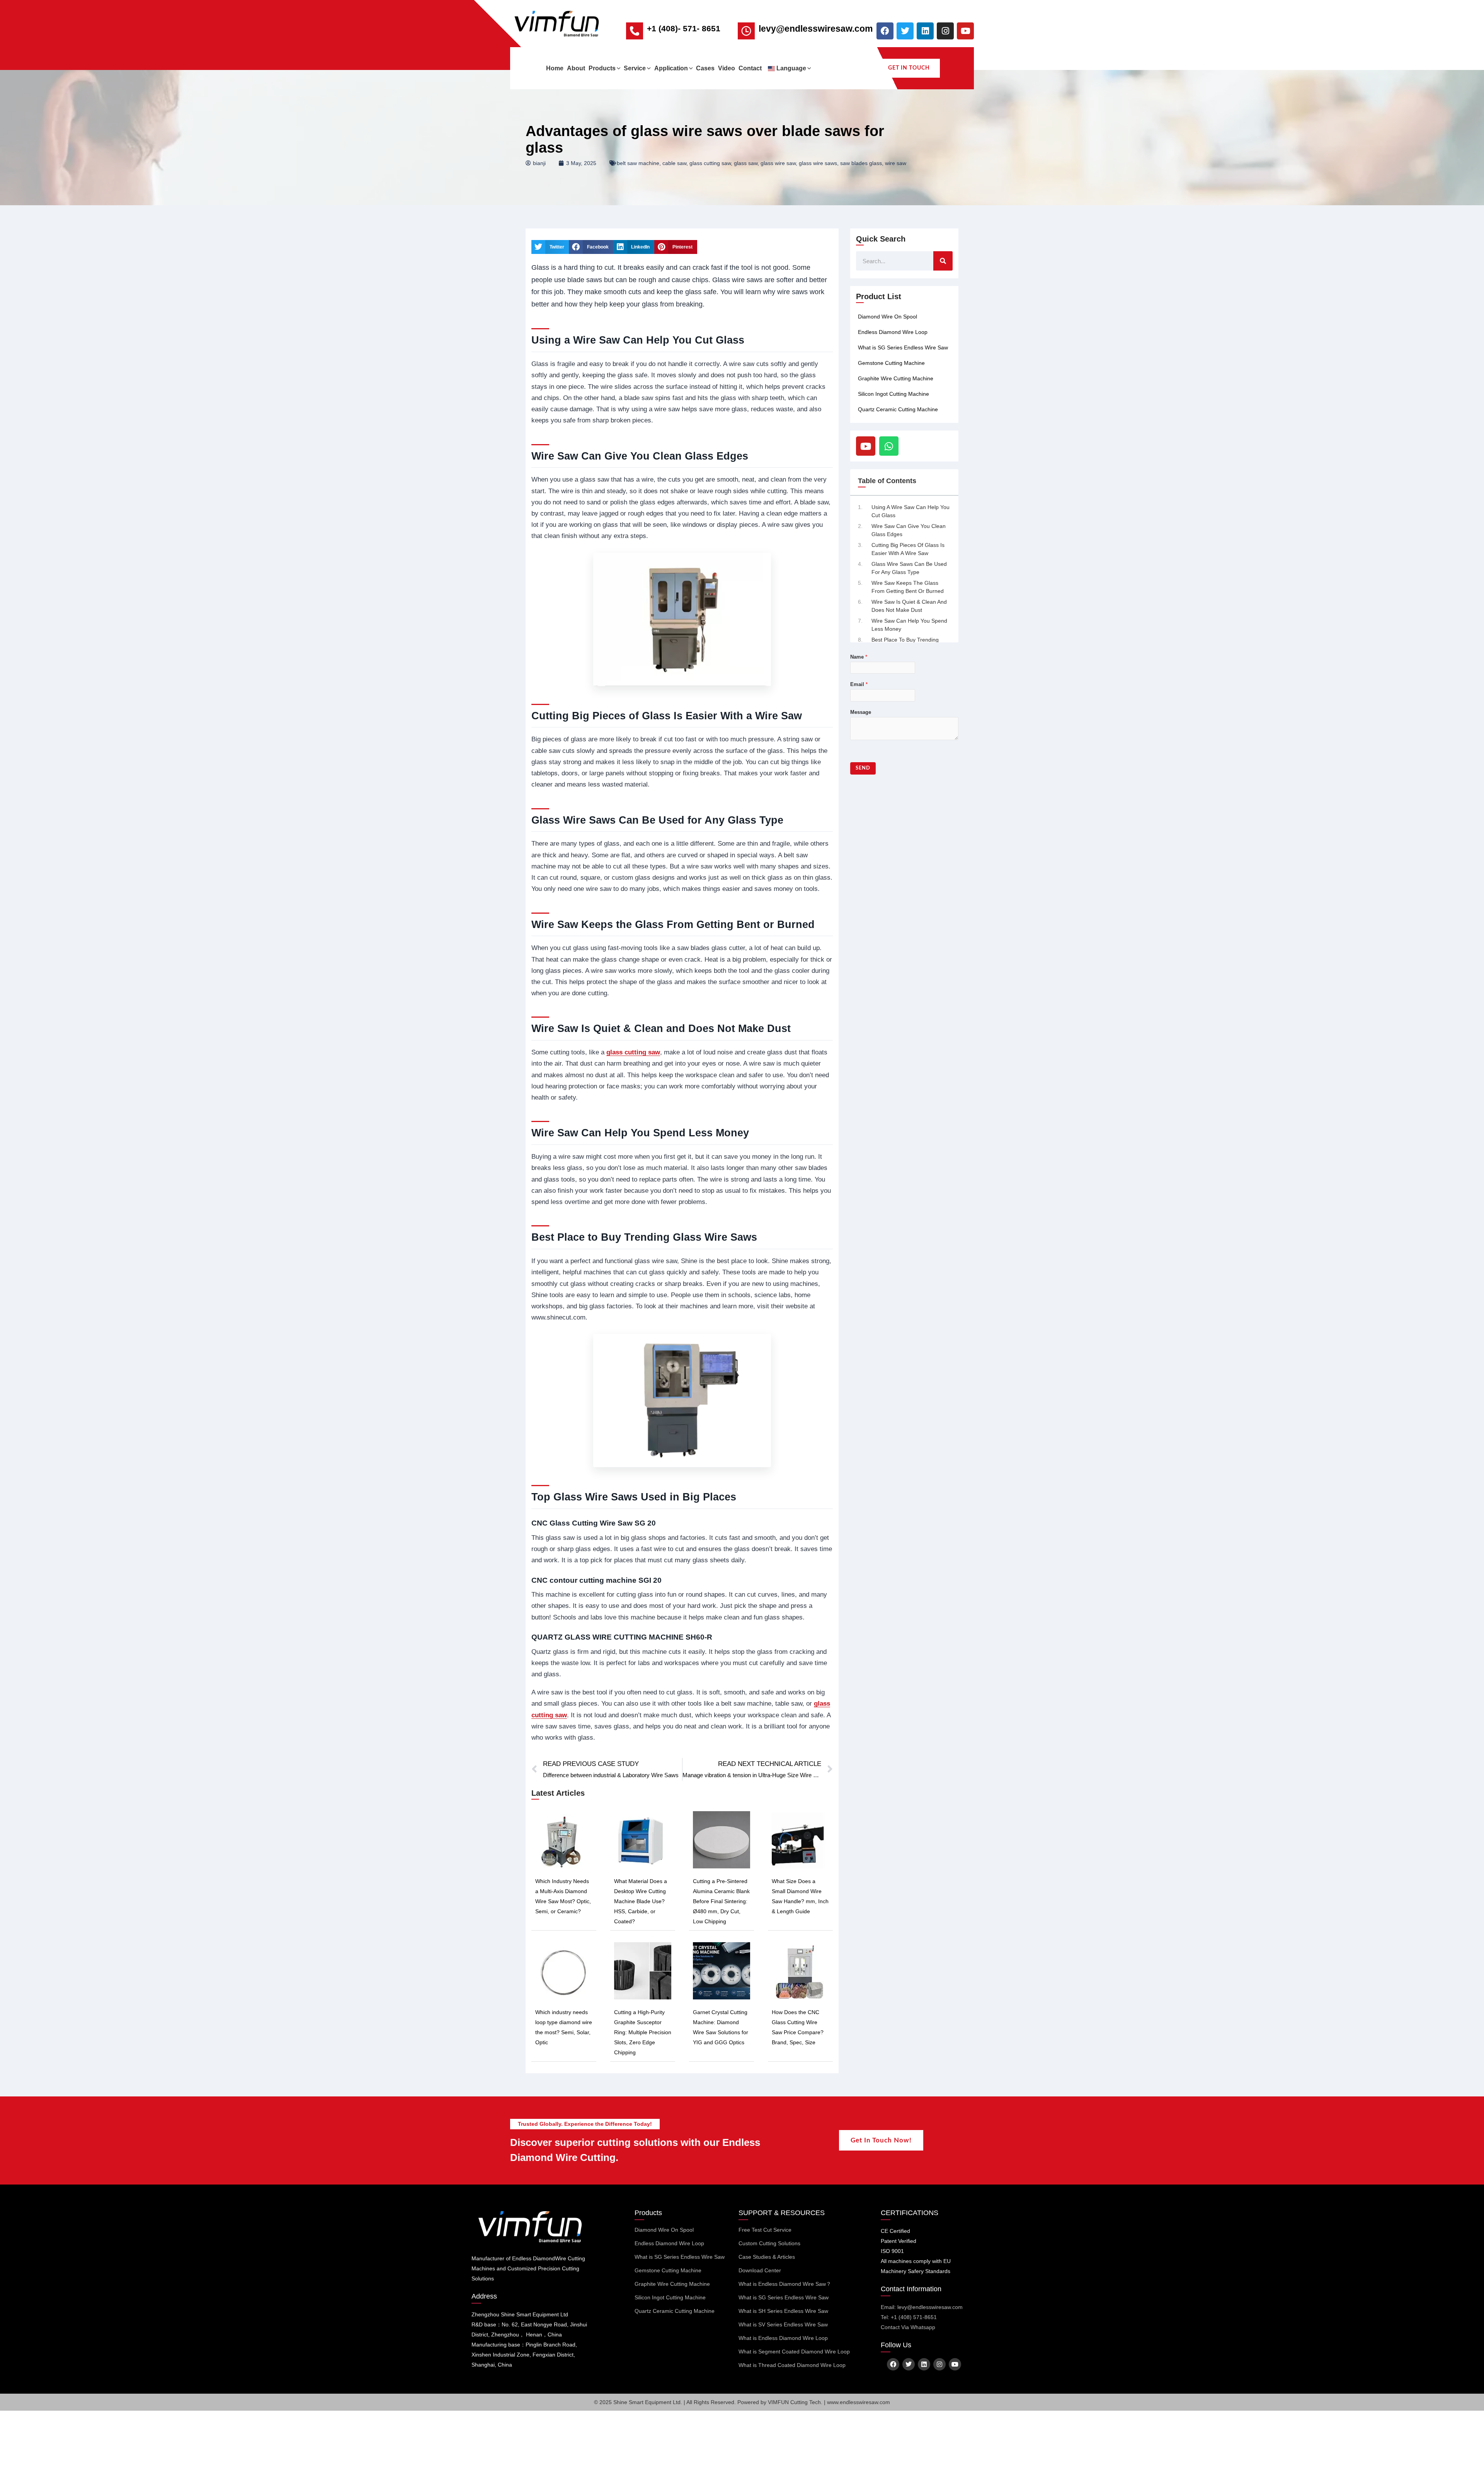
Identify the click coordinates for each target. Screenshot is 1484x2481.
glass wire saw (778, 163)
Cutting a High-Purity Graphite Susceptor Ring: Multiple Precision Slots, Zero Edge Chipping (643, 2032)
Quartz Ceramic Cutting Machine (898, 409)
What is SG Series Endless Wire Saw (903, 347)
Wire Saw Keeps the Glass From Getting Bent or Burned (908, 587)
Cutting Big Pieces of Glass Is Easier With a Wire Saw (908, 549)
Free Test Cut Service (765, 2230)
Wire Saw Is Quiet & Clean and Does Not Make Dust (909, 606)
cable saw (674, 163)
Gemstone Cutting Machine (891, 363)
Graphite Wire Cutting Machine (896, 378)
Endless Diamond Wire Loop (893, 332)
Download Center (760, 2270)
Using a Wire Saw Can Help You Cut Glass (910, 511)
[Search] (943, 261)
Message (861, 712)
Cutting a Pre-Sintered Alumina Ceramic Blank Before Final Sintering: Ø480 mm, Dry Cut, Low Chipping (721, 1901)
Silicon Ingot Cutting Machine (893, 394)
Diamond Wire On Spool (888, 317)
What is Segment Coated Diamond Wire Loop (794, 2352)
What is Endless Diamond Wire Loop (783, 2338)
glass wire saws (818, 163)
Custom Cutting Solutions (769, 2243)
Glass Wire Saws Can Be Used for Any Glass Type (909, 568)
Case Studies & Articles (767, 2257)
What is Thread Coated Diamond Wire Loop (792, 2365)
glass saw (746, 163)
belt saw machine (638, 163)
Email (859, 684)
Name (859, 657)
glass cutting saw (710, 163)
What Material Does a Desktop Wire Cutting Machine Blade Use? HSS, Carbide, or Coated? (641, 1901)
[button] (618, 68)
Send (863, 768)
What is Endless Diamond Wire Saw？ (785, 2284)
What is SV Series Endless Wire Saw (783, 2324)
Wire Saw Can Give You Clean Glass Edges (909, 530)
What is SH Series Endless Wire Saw (783, 2311)
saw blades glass (861, 163)
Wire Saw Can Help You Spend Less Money (909, 625)
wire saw (896, 163)
